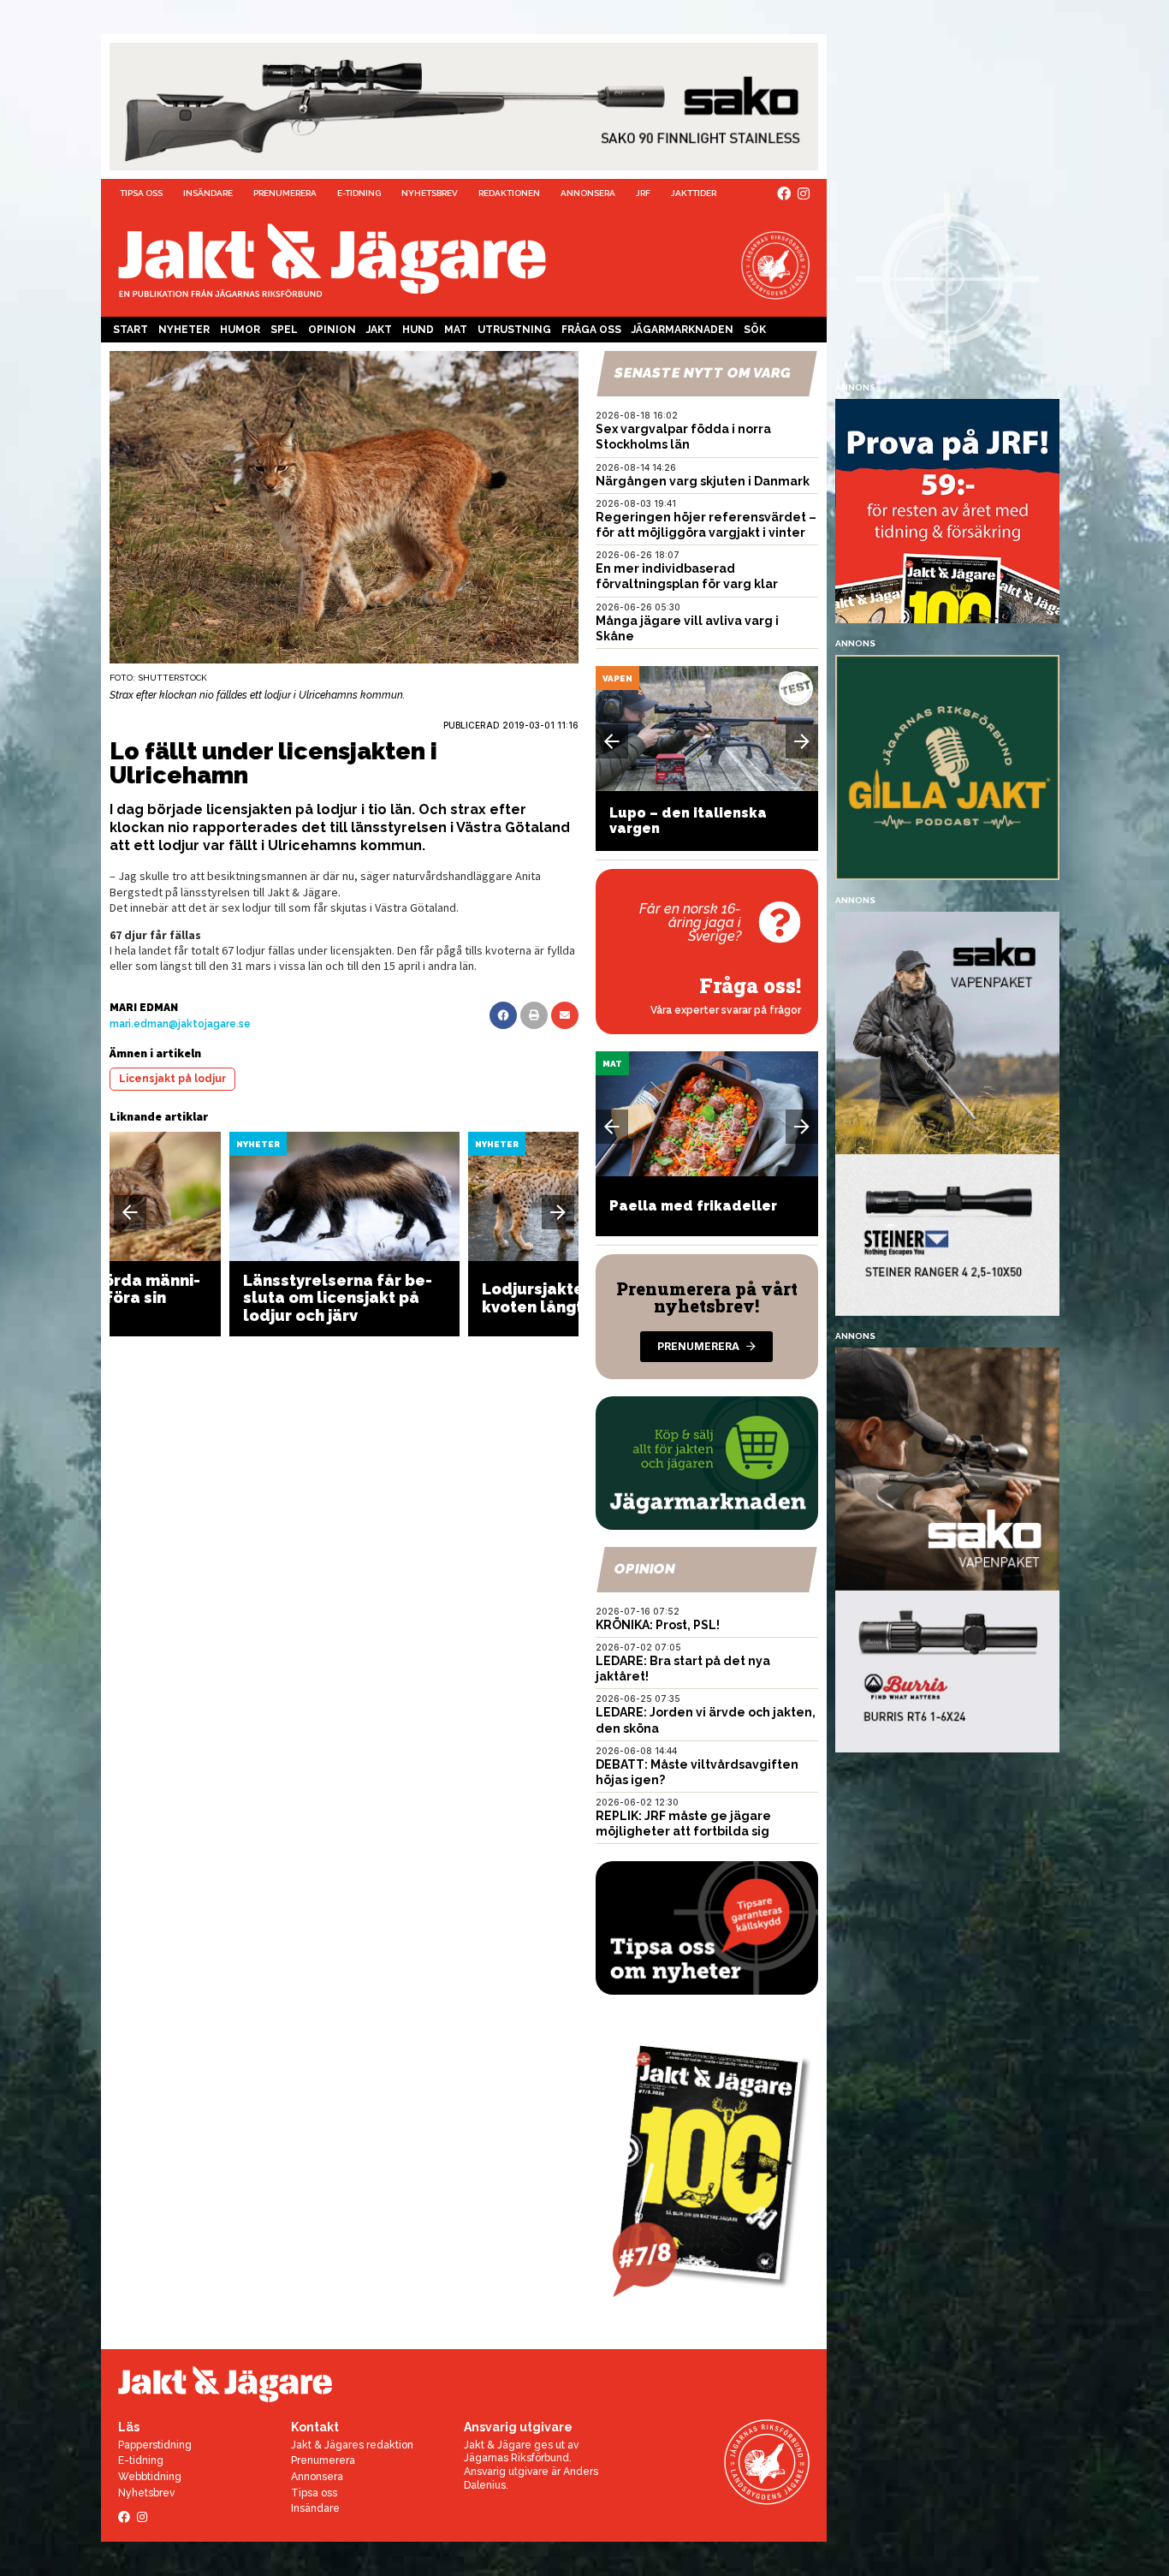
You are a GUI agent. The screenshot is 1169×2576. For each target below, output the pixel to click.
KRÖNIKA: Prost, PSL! (658, 1625)
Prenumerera (285, 193)
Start (131, 330)
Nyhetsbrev (430, 193)
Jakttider (694, 193)
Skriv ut (534, 1015)
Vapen (617, 678)
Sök (755, 330)
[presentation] (130, 1212)
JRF (643, 193)
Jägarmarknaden (682, 330)
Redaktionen (509, 193)
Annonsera (588, 193)
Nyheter (184, 330)
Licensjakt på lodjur (172, 1079)
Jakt (379, 330)
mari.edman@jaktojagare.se (180, 1024)
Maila (565, 1015)
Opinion (332, 330)
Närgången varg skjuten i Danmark (703, 481)
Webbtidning (150, 2477)
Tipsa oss (141, 193)
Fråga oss (591, 330)
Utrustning (514, 330)
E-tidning (359, 193)
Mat (456, 330)
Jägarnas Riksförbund (516, 2458)
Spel (284, 330)
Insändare (208, 193)
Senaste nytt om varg (703, 373)
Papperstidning (155, 2445)
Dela (503, 1015)
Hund (418, 330)
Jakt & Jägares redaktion (352, 2445)
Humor (240, 330)
